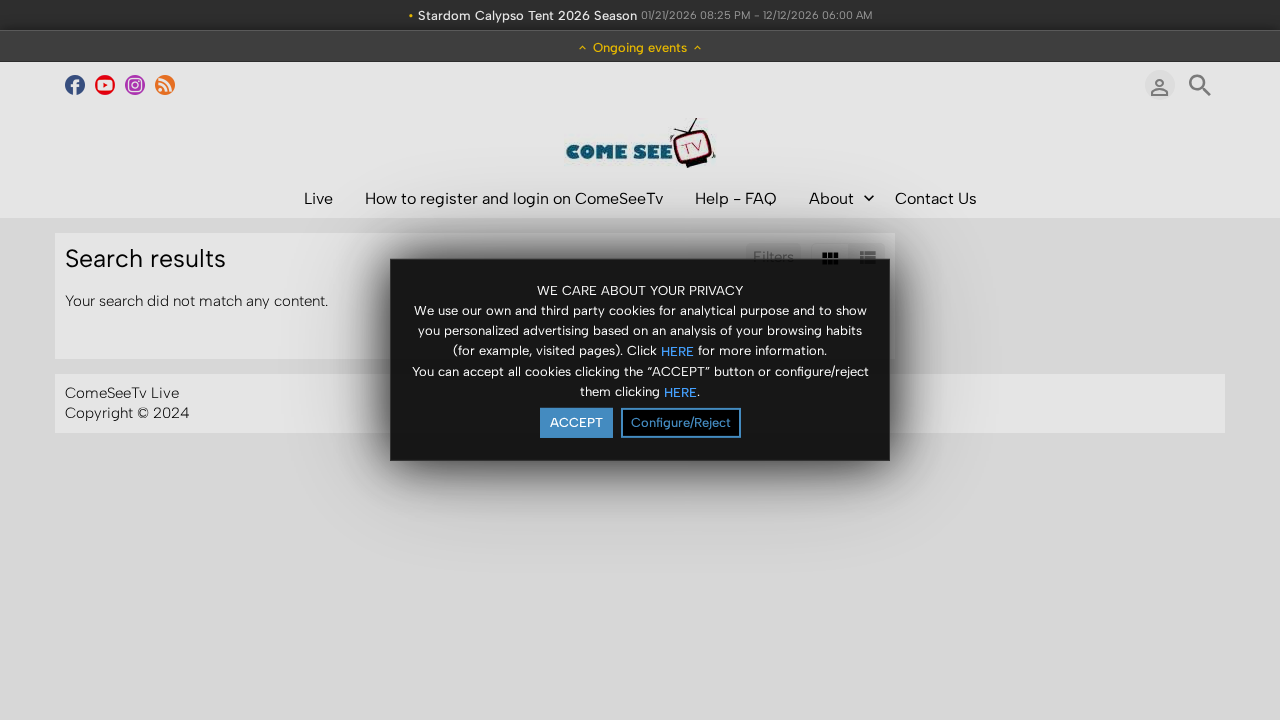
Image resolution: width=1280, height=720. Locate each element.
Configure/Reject (681, 422)
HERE (677, 350)
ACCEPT (576, 422)
